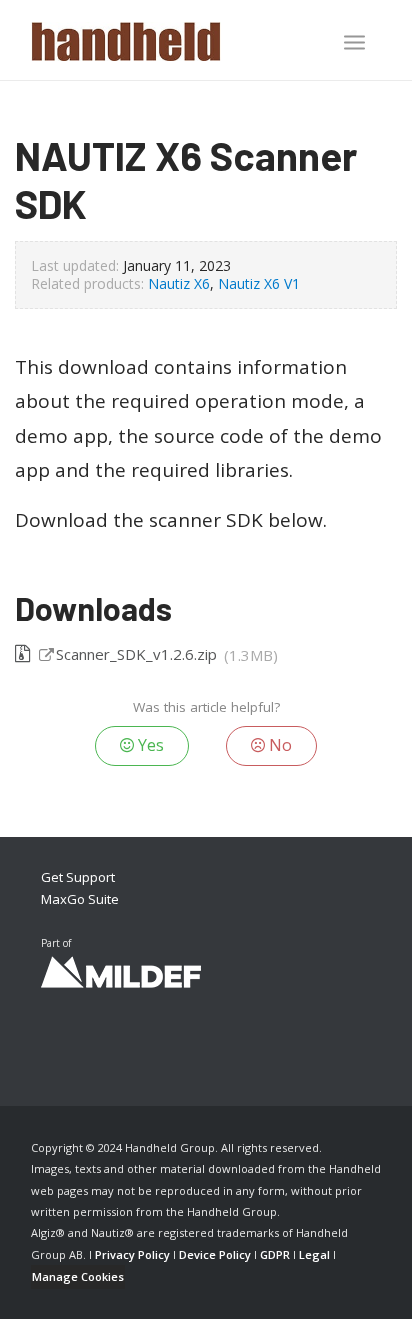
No (278, 745)
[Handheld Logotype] (171, 40)
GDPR (275, 1254)
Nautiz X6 (179, 283)
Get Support (78, 877)
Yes (149, 745)
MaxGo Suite (80, 899)
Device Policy (215, 1254)
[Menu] (354, 42)
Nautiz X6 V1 (259, 283)
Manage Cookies (78, 1276)
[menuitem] (354, 44)
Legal (314, 1254)
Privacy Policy (132, 1254)
